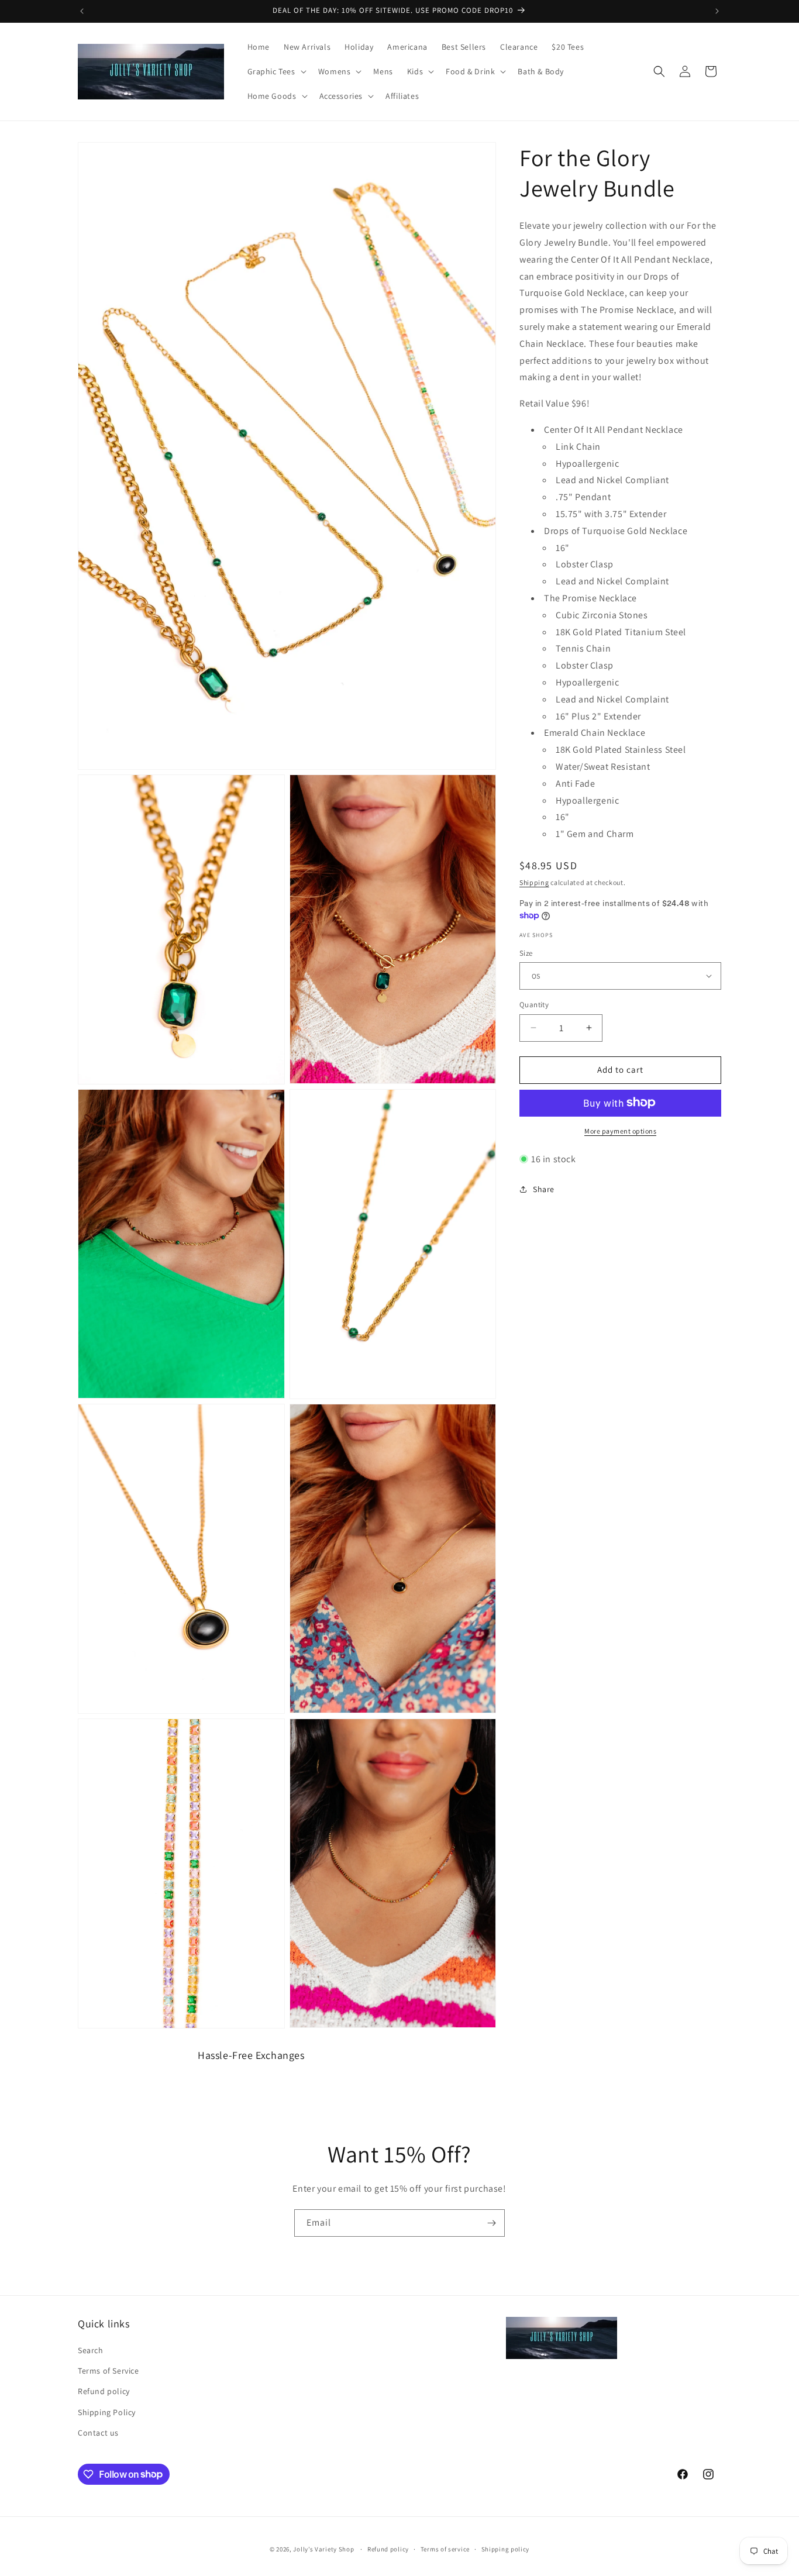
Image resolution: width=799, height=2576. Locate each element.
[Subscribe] (491, 2223)
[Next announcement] (717, 11)
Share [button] (544, 1189)
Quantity (534, 1005)
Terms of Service (109, 2371)
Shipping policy (506, 2549)
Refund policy (104, 2392)
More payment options (620, 1130)
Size (526, 953)
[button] (276, 71)
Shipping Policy (107, 2412)
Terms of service (445, 2549)
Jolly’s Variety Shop (323, 2549)
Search (91, 2351)
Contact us (98, 2433)
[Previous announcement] (82, 11)
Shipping (534, 882)
